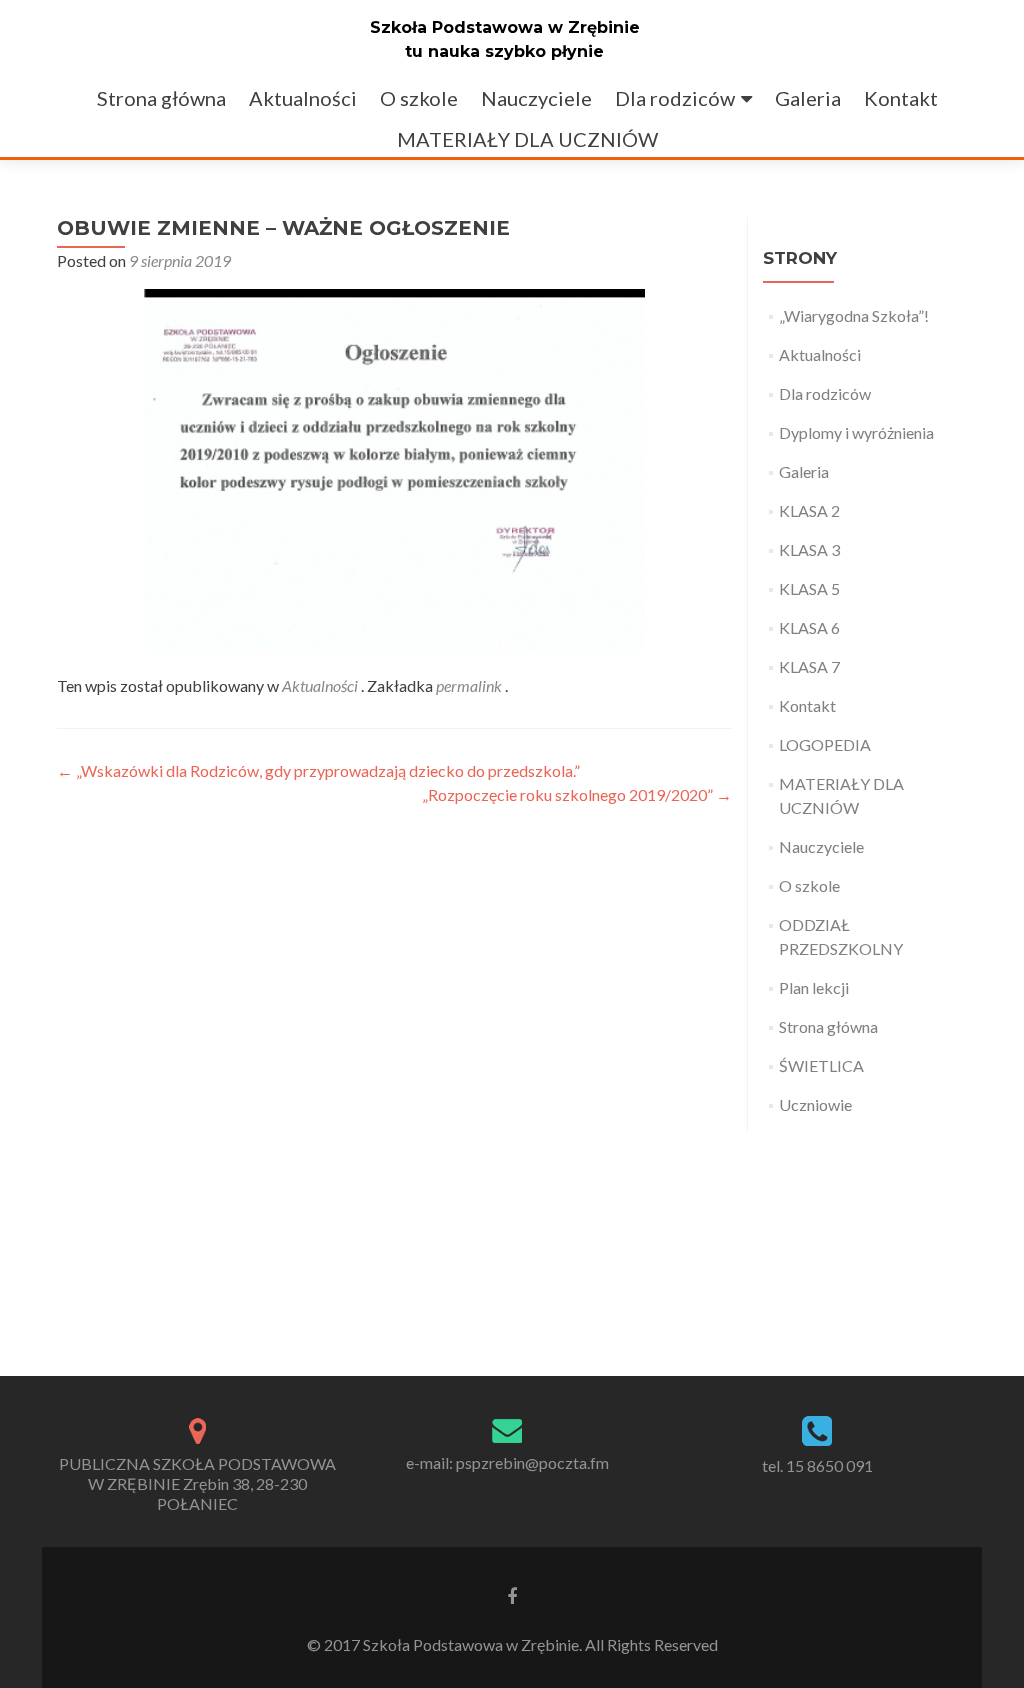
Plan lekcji (814, 987)
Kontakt (901, 98)
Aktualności (303, 98)
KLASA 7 (809, 666)
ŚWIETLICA (821, 1065)
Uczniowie (815, 1104)
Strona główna (161, 98)
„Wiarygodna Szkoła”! (854, 315)
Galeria (808, 98)
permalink (470, 685)
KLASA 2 (809, 510)
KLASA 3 (809, 549)
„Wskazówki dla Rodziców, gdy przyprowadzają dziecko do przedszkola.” (318, 770)
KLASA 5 (809, 588)
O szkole (419, 98)
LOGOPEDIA (825, 744)
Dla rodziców (675, 98)
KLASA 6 (809, 627)
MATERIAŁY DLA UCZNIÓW (527, 139)
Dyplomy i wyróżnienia (856, 432)
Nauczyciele (536, 98)
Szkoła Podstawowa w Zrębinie (505, 27)
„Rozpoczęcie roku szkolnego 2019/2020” (577, 794)
